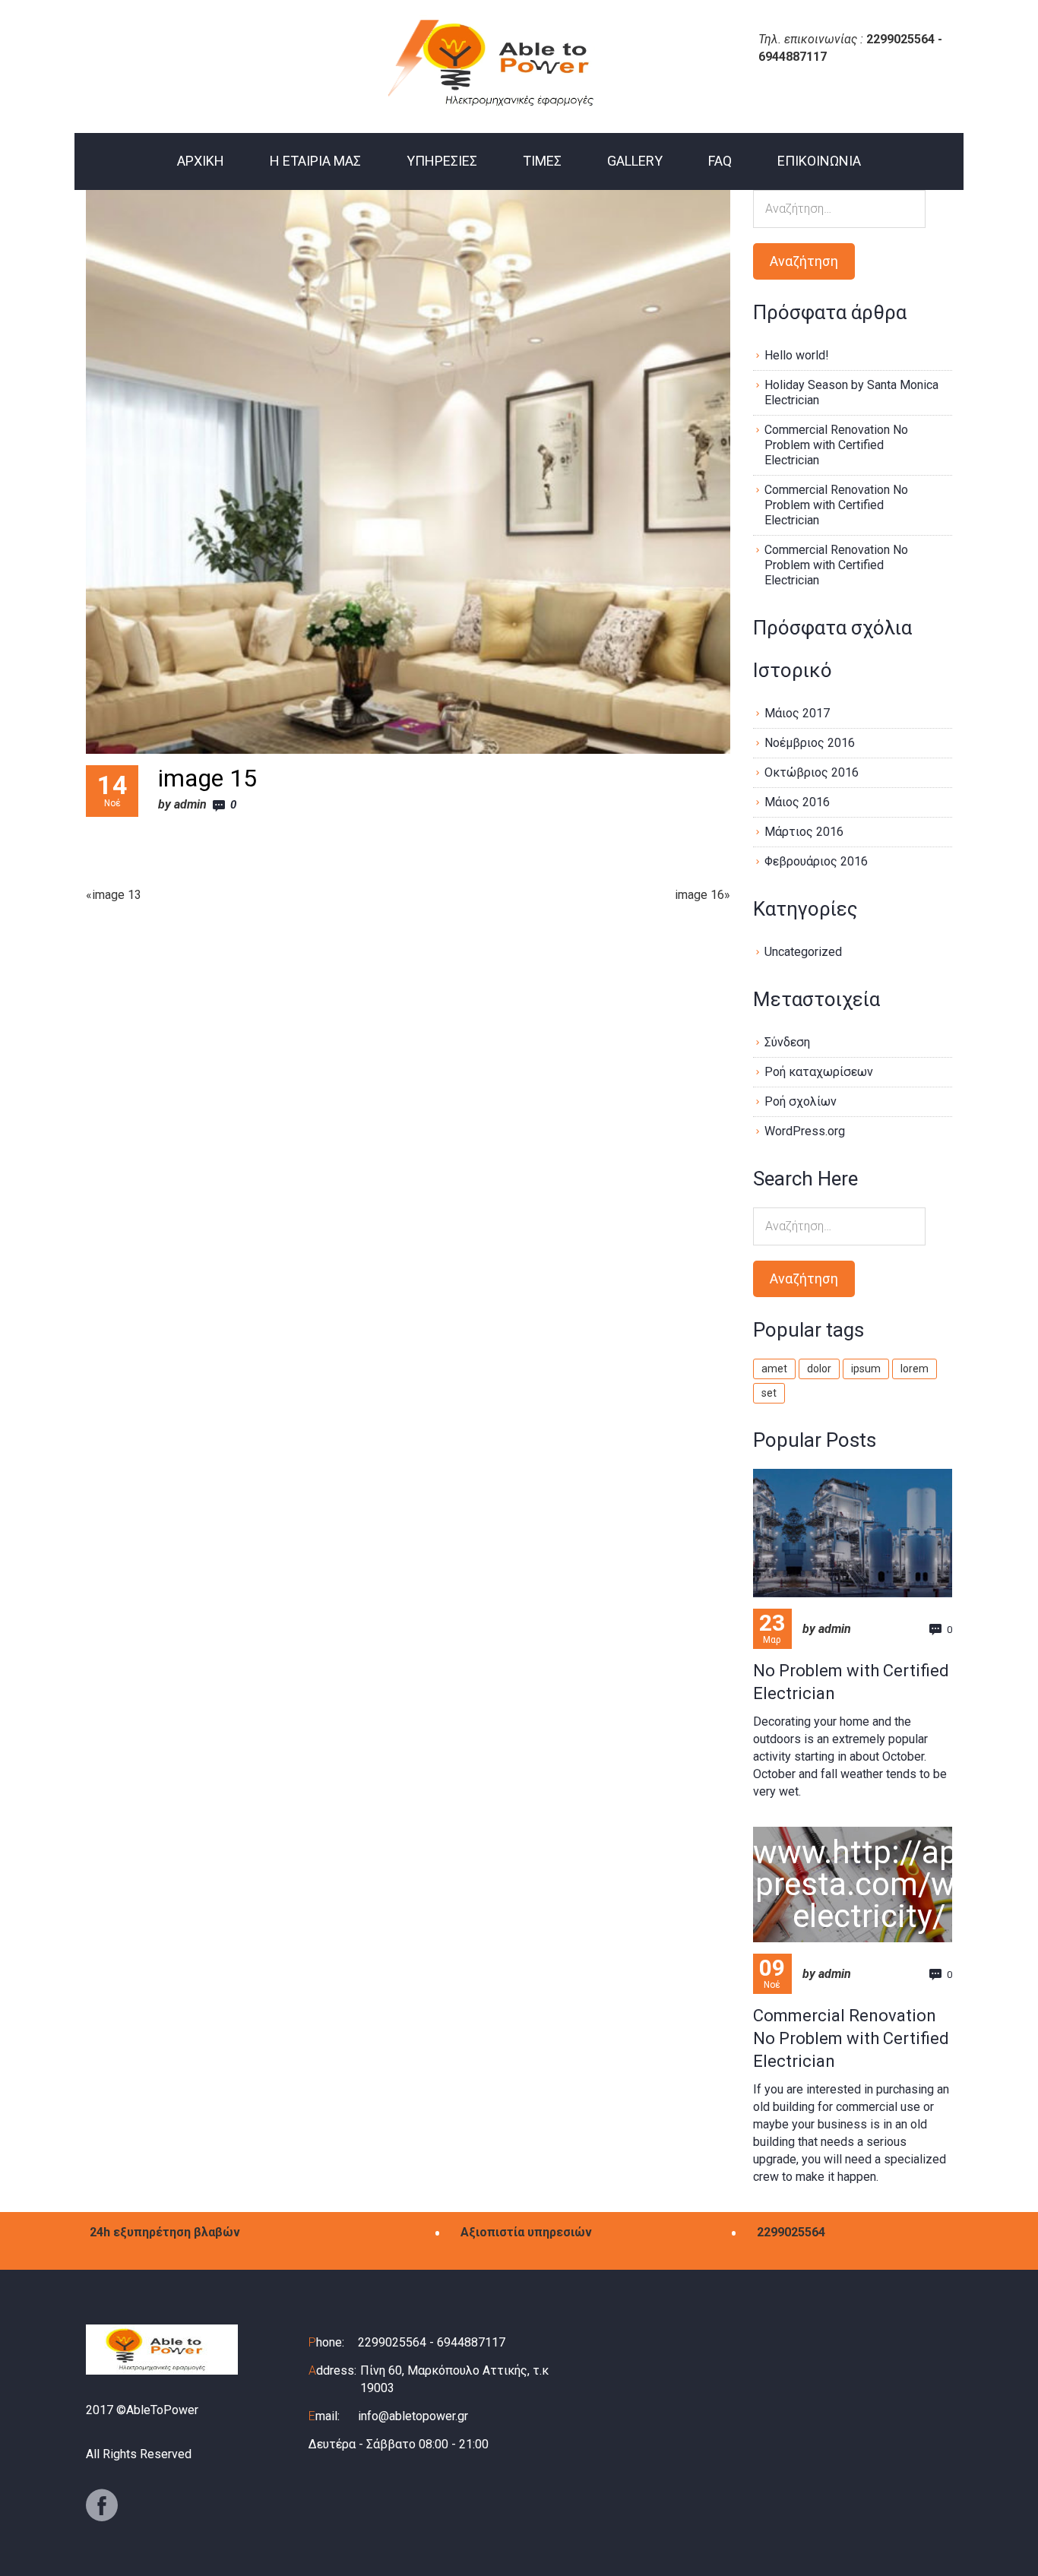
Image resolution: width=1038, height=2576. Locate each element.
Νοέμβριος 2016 (810, 743)
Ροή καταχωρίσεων (819, 1072)
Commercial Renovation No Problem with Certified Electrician (836, 445)
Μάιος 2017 (797, 713)
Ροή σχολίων (801, 1101)
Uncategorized (803, 952)
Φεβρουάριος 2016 (816, 861)
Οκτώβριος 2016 (812, 772)
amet (774, 1369)
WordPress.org (805, 1131)
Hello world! (797, 355)
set (769, 1393)
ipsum (866, 1369)
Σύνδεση (787, 1042)
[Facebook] (102, 2505)
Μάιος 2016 (797, 802)
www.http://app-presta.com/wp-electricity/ (869, 1884)
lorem (915, 1369)
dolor (819, 1369)
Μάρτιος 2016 (804, 832)
